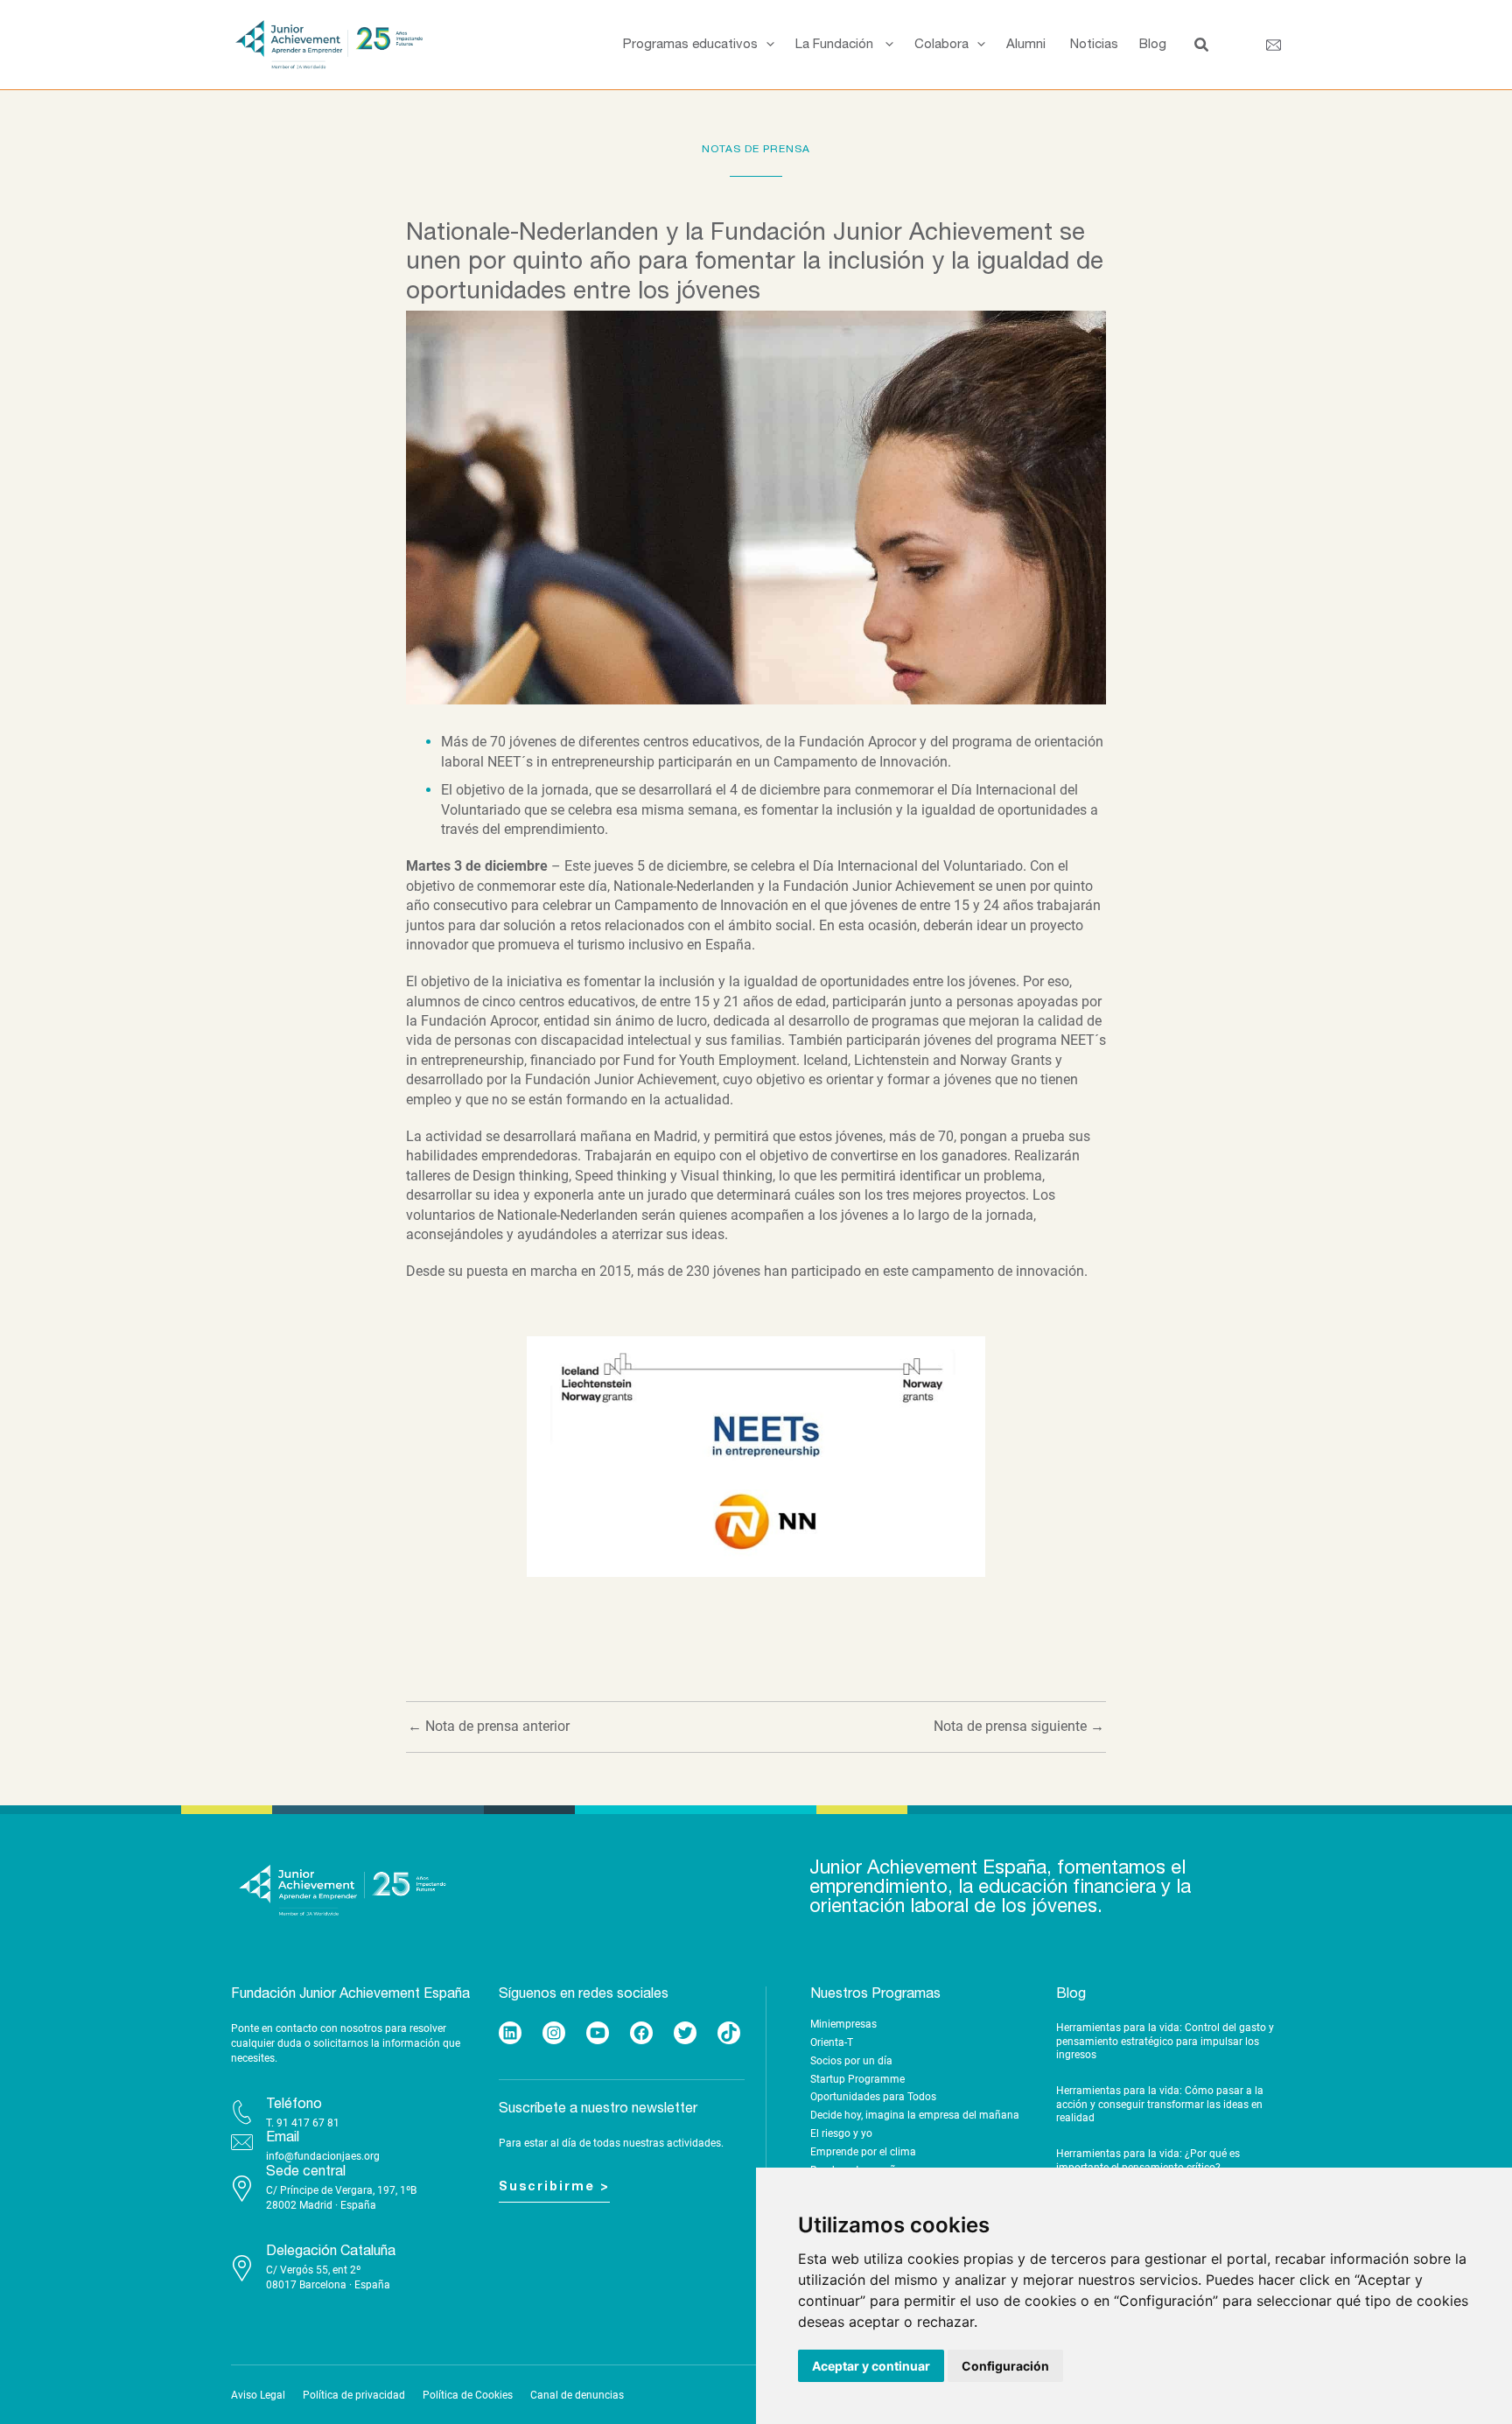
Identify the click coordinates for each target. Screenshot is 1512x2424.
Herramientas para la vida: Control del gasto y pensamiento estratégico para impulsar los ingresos (1165, 2041)
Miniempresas (843, 2024)
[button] (766, 45)
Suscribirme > (554, 2187)
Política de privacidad (354, 2395)
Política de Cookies (468, 2395)
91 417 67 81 (308, 2123)
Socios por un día (851, 2061)
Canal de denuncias (577, 2395)
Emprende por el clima (863, 2152)
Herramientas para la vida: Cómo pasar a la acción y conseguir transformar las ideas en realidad (1160, 2104)
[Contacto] (1274, 45)
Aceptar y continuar (871, 2366)
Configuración (1005, 2366)
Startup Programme (857, 2079)
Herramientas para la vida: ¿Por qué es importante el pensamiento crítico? (1148, 2161)
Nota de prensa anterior (489, 1727)
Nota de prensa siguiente (1019, 1727)
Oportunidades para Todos (873, 2097)
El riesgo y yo (841, 2133)
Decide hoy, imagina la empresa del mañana (915, 2115)
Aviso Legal (258, 2395)
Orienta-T (832, 2042)
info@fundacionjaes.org (323, 2156)
